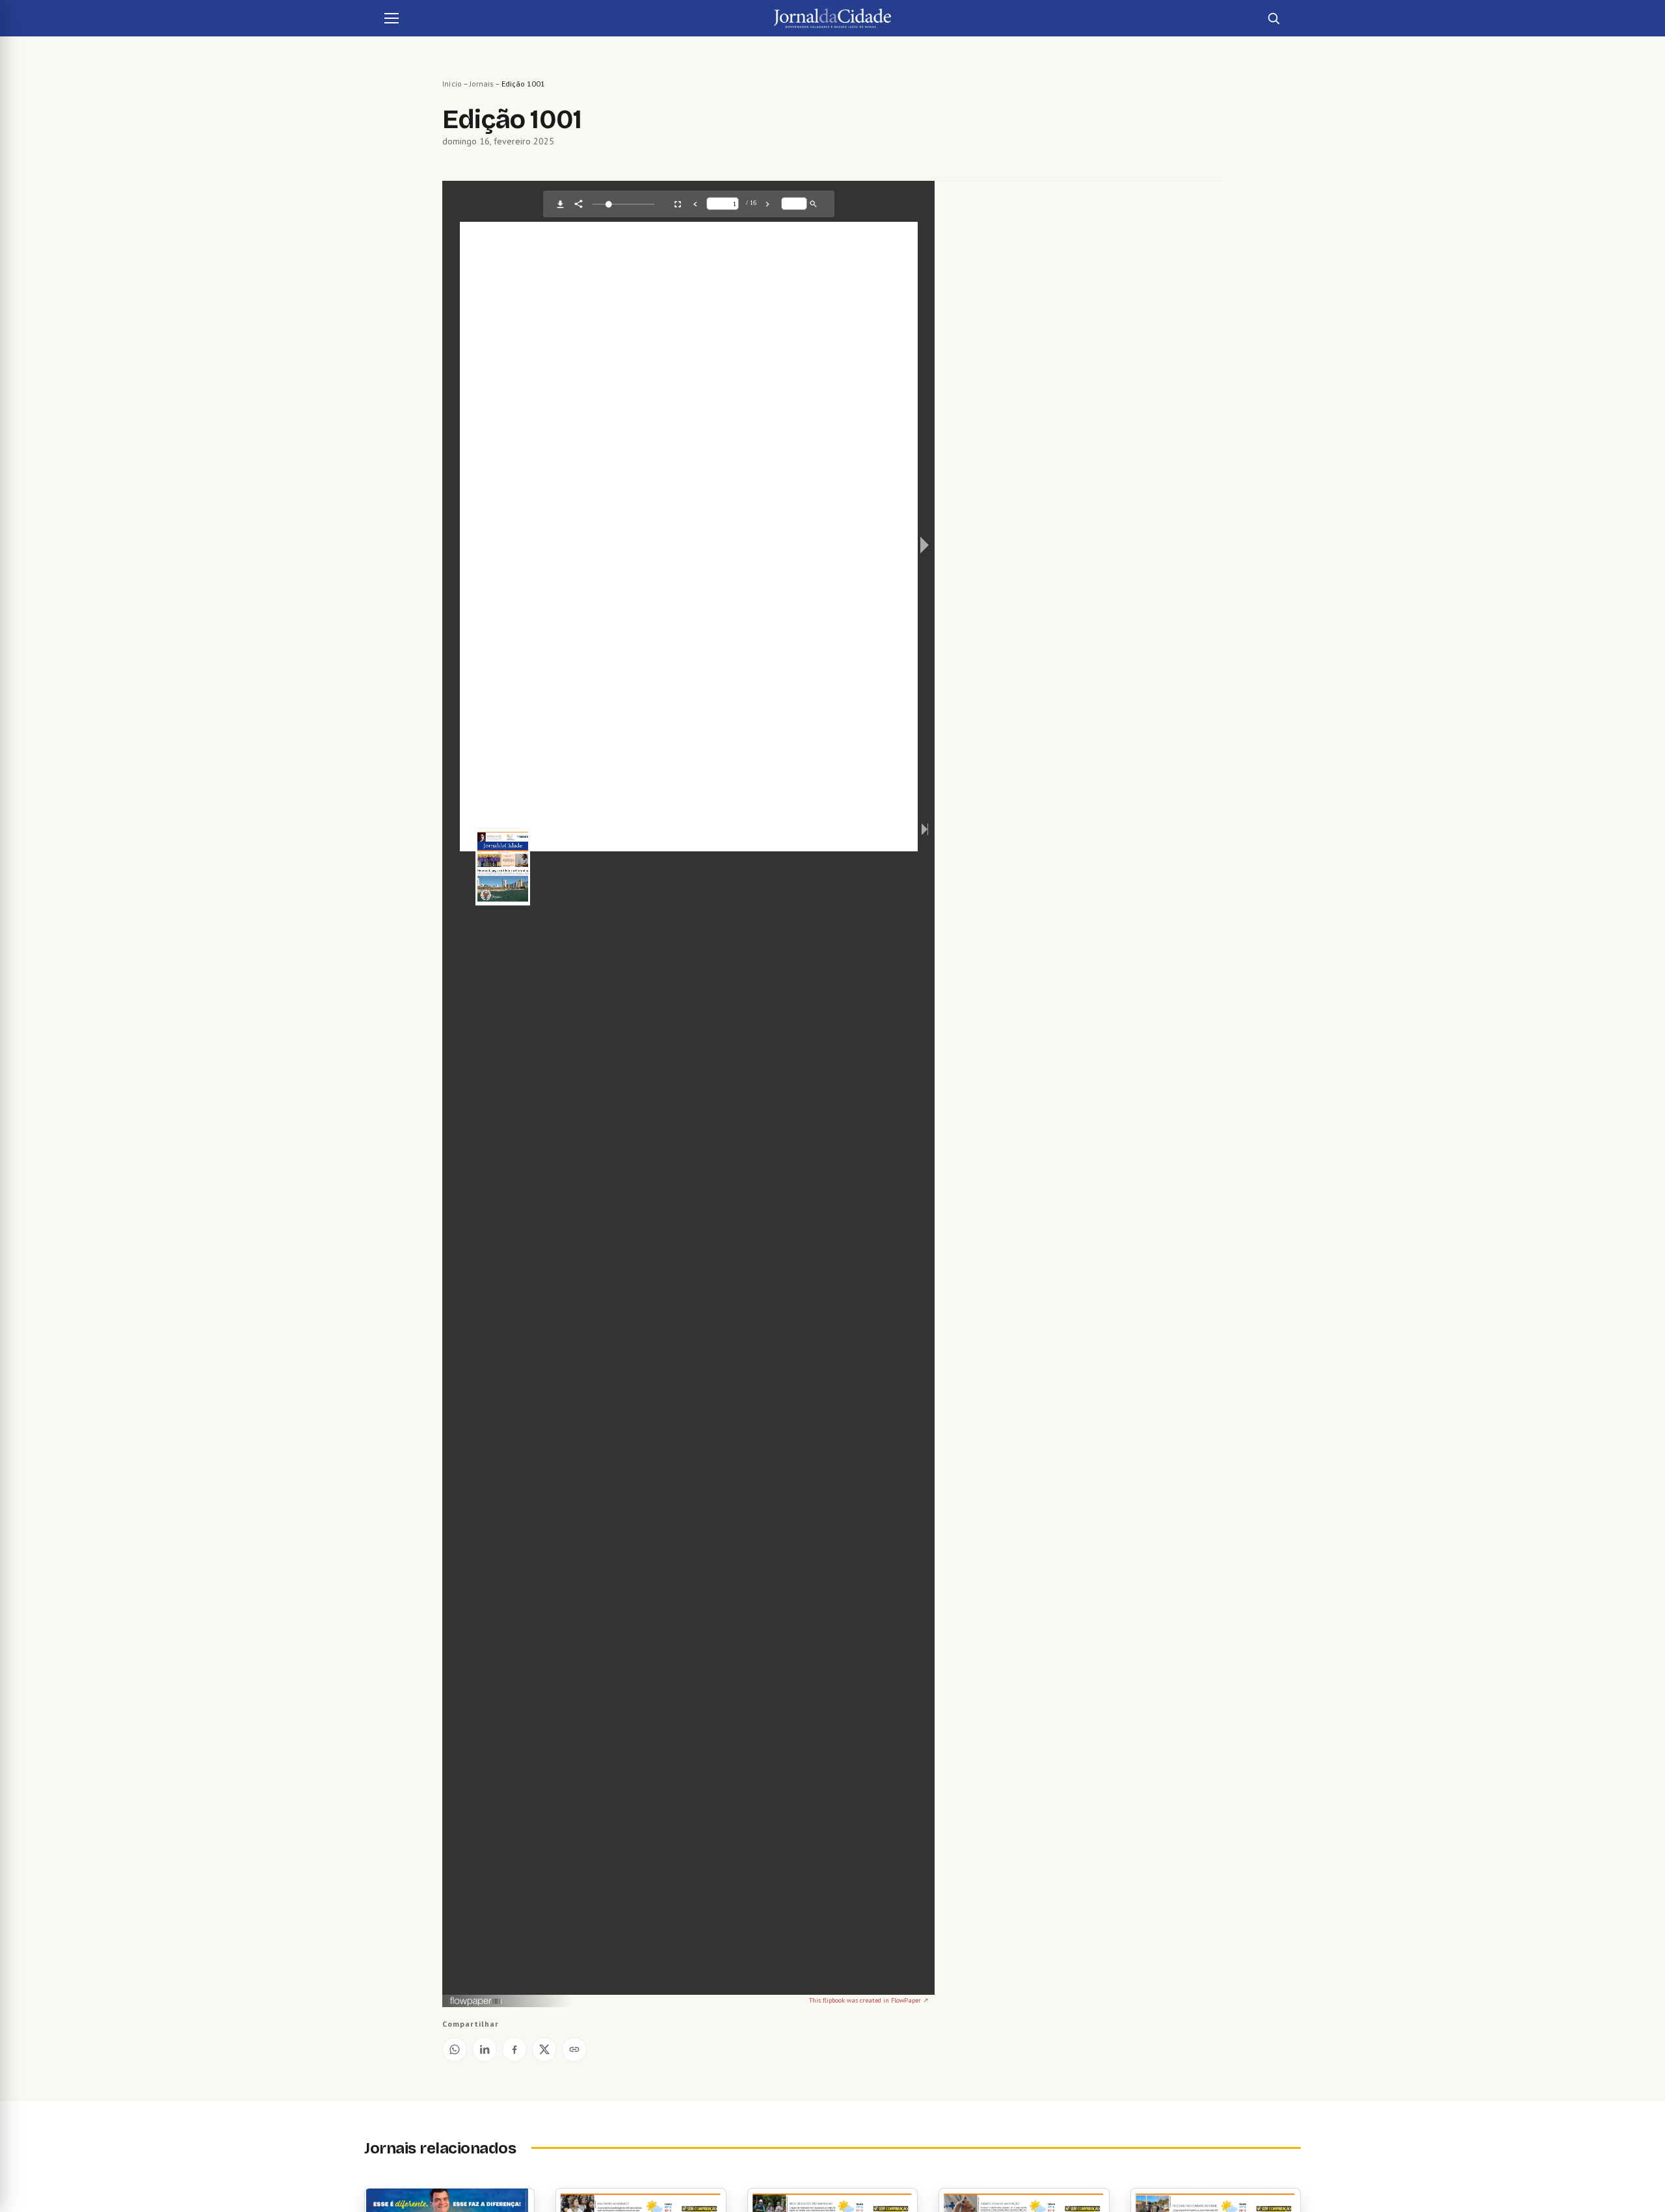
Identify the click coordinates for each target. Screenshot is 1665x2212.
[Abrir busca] (1273, 18)
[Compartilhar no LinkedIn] (485, 2049)
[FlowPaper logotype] (476, 2002)
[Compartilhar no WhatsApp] (455, 2049)
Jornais (482, 84)
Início (452, 84)
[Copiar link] (574, 2049)
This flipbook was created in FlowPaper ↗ (869, 2000)
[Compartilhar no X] (544, 2049)
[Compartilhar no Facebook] (514, 2049)
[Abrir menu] (392, 18)
